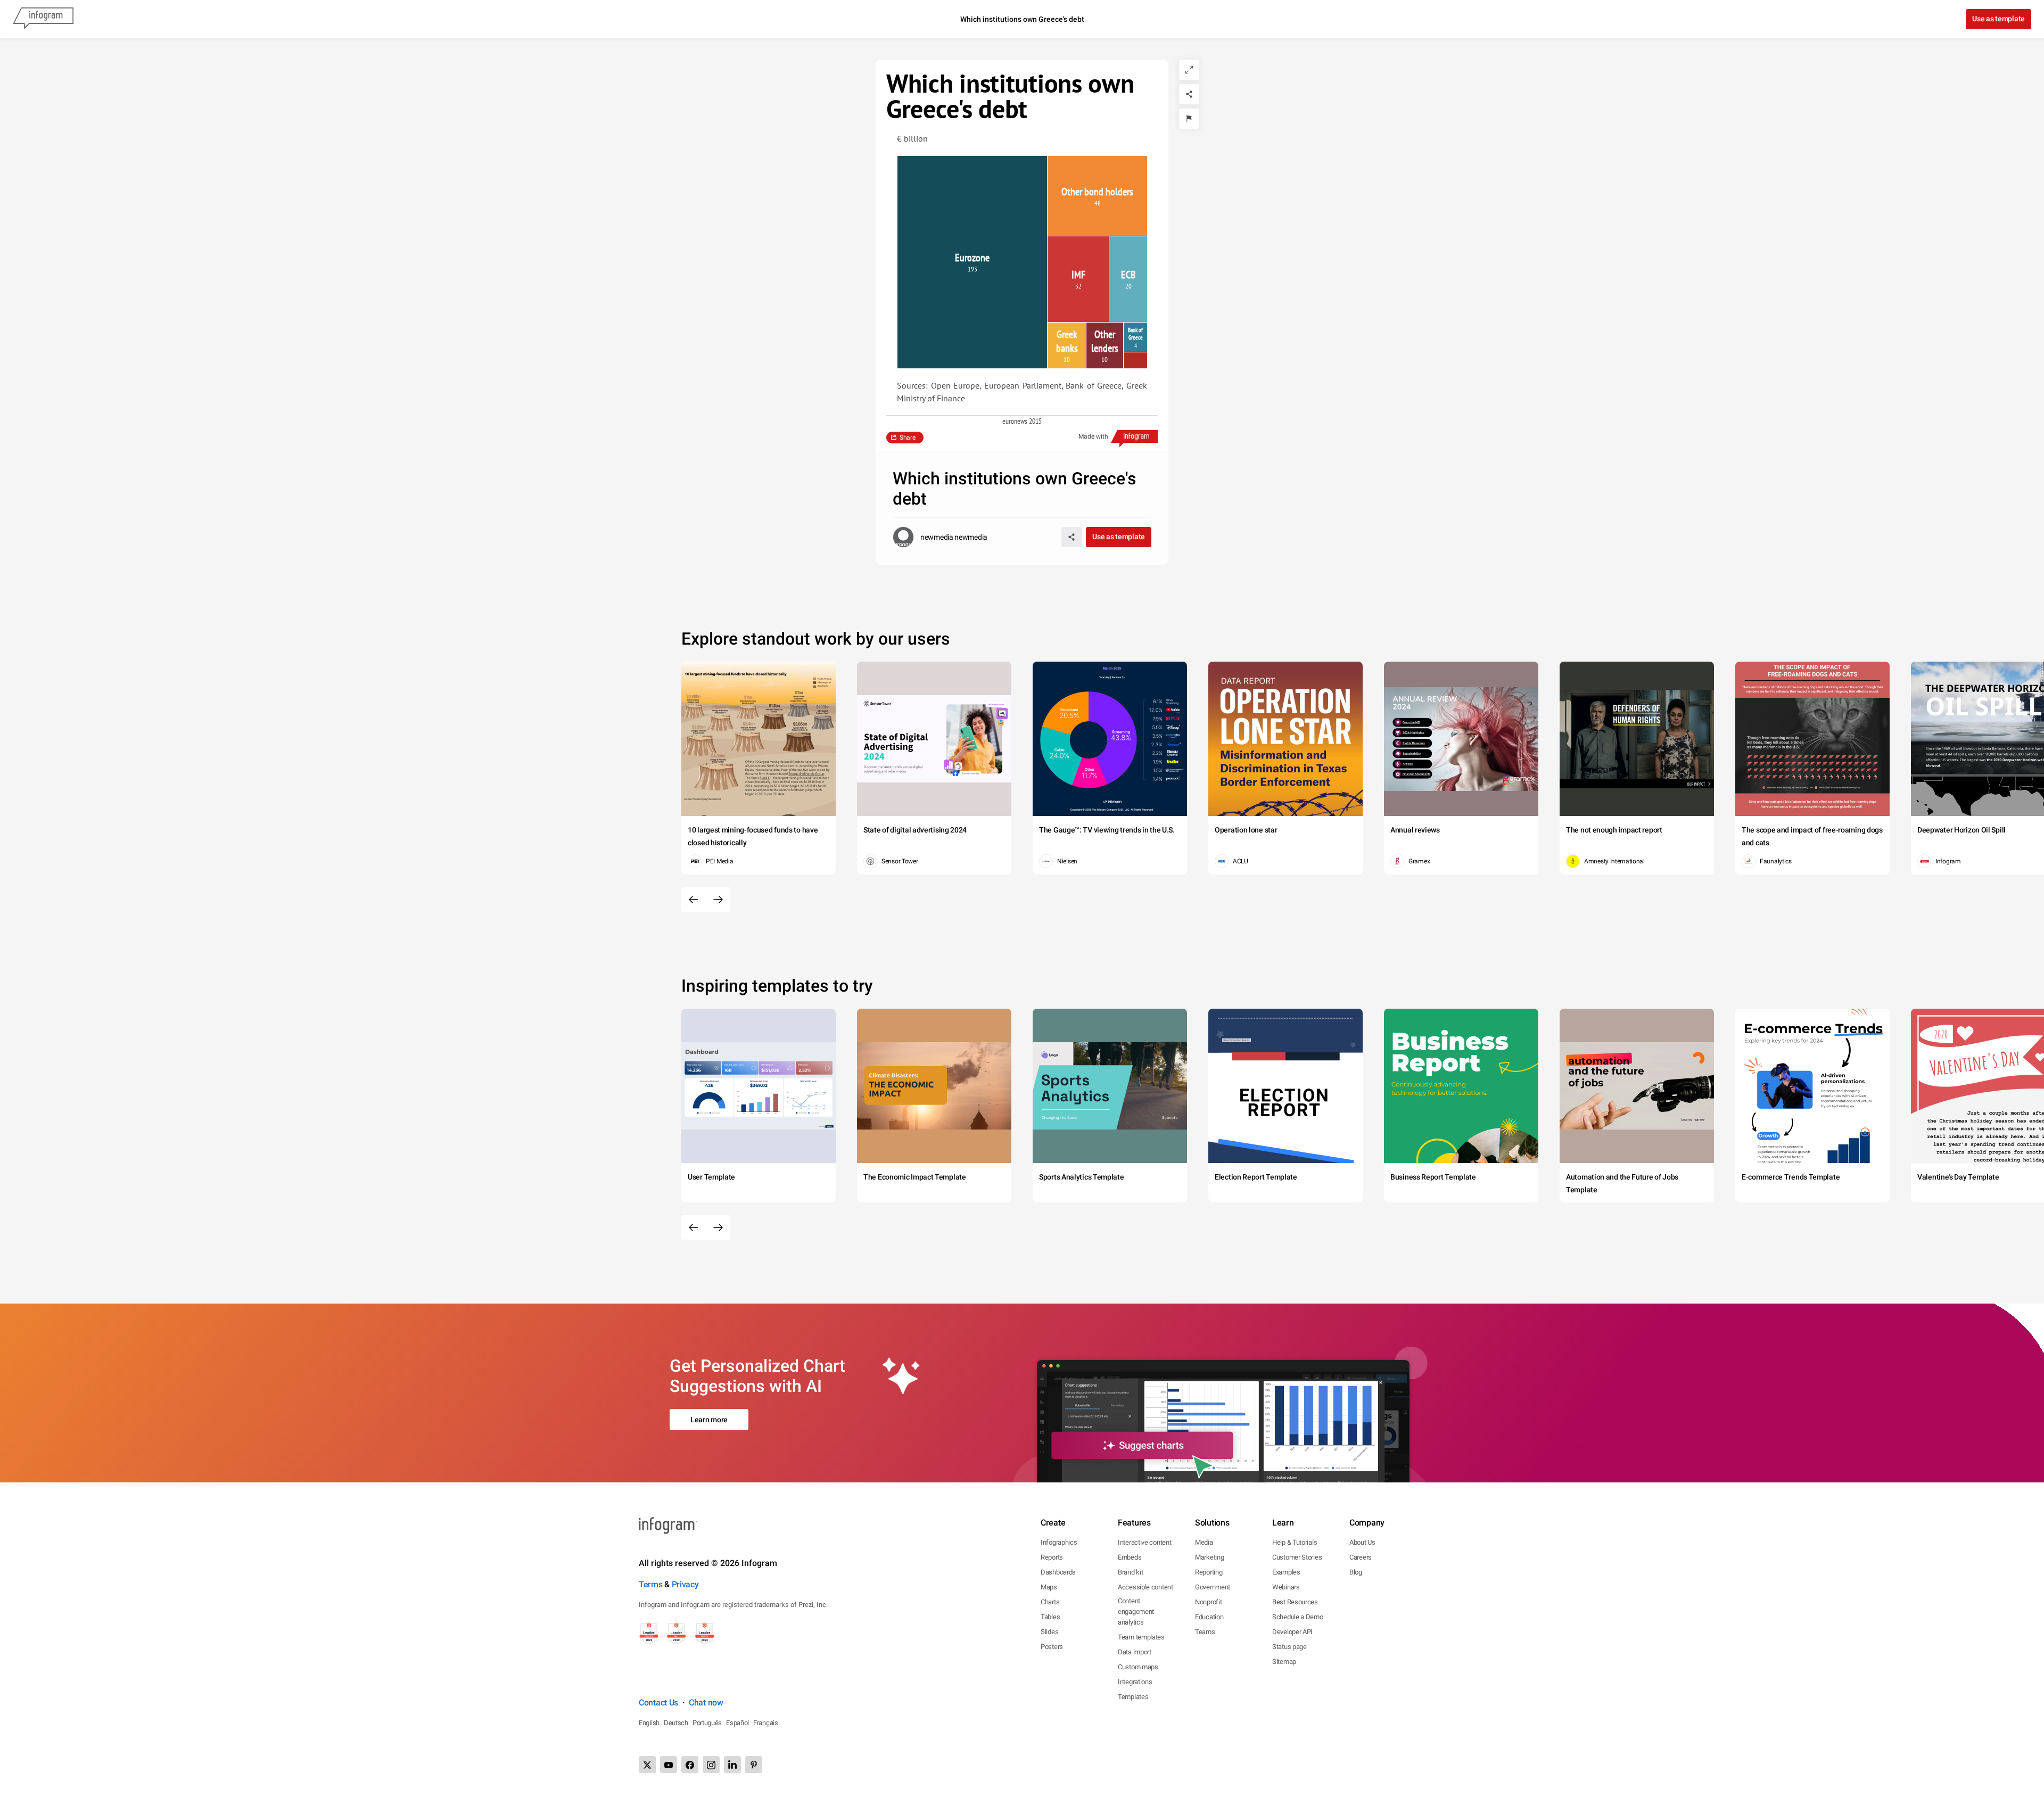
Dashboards (1058, 1572)
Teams (1205, 1632)
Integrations (1135, 1682)
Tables (1050, 1617)
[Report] (1189, 119)
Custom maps (1138, 1667)
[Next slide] (718, 900)
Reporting (1209, 1572)
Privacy (685, 1584)
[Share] (1189, 94)
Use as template (1998, 19)
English (649, 1723)
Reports (1052, 1557)
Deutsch (676, 1723)
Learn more (709, 1420)
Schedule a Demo (1298, 1617)
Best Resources (1295, 1602)
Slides (1049, 1632)
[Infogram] (43, 19)
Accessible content (1145, 1587)
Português (707, 1723)
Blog (1356, 1572)
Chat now (706, 1703)
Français (766, 1723)
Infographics (1059, 1542)
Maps (1049, 1587)
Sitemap (1284, 1662)
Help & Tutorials (1295, 1542)
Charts (1050, 1602)
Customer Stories (1297, 1557)
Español (737, 1723)
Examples (1286, 1572)
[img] (972, 262)
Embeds (1130, 1557)
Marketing (1209, 1557)
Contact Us (658, 1703)
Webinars (1286, 1587)
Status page (1289, 1647)
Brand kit (1130, 1572)
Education (1209, 1617)
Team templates (1141, 1637)
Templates (1133, 1697)
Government (1213, 1587)
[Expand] (1189, 70)
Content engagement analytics (1136, 1611)
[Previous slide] (694, 900)
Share (908, 438)
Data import (1135, 1652)
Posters (1052, 1647)
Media (1204, 1542)
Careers (1361, 1557)
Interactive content (1144, 1542)
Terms (651, 1584)
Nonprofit (1208, 1602)
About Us (1362, 1542)
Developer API (1292, 1632)
